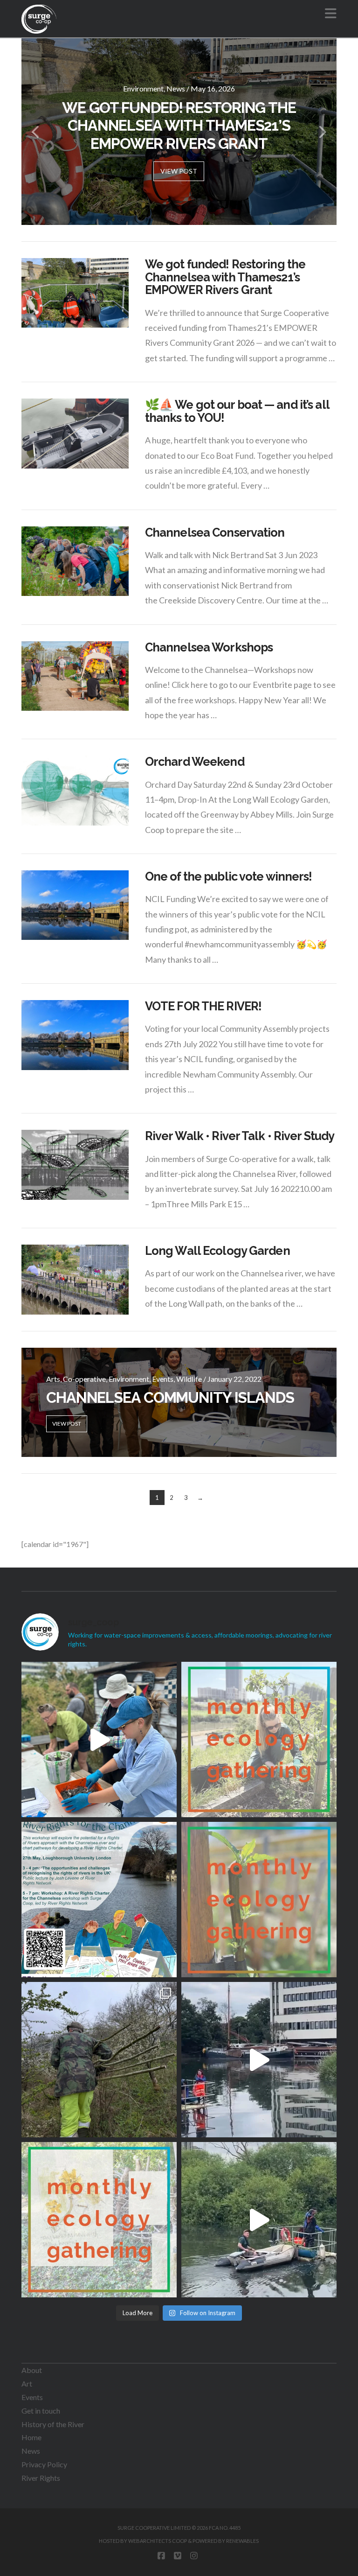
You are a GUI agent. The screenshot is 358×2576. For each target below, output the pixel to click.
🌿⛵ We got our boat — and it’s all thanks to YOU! (237, 411)
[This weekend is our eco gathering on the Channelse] (259, 1900)
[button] (331, 13)
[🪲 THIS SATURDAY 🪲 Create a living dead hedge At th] (99, 2220)
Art (27, 2383)
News (31, 2451)
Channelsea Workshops (209, 647)
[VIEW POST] (75, 293)
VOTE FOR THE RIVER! (203, 1006)
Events (32, 2397)
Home (31, 2437)
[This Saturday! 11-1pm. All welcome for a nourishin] (259, 1739)
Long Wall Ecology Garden (217, 1251)
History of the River (53, 2424)
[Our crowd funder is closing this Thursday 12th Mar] (259, 2060)
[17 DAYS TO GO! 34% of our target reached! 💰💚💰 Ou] (259, 2220)
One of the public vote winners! (229, 876)
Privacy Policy (44, 2464)
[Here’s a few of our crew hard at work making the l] (99, 2060)
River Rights (41, 2478)
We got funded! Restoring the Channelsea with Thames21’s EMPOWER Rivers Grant (225, 277)
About (32, 2370)
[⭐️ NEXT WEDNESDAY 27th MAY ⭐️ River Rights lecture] (99, 1900)
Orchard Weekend (195, 762)
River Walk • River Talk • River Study (240, 1136)
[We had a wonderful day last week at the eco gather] (99, 1739)
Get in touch (41, 2411)
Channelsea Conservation (215, 532)
